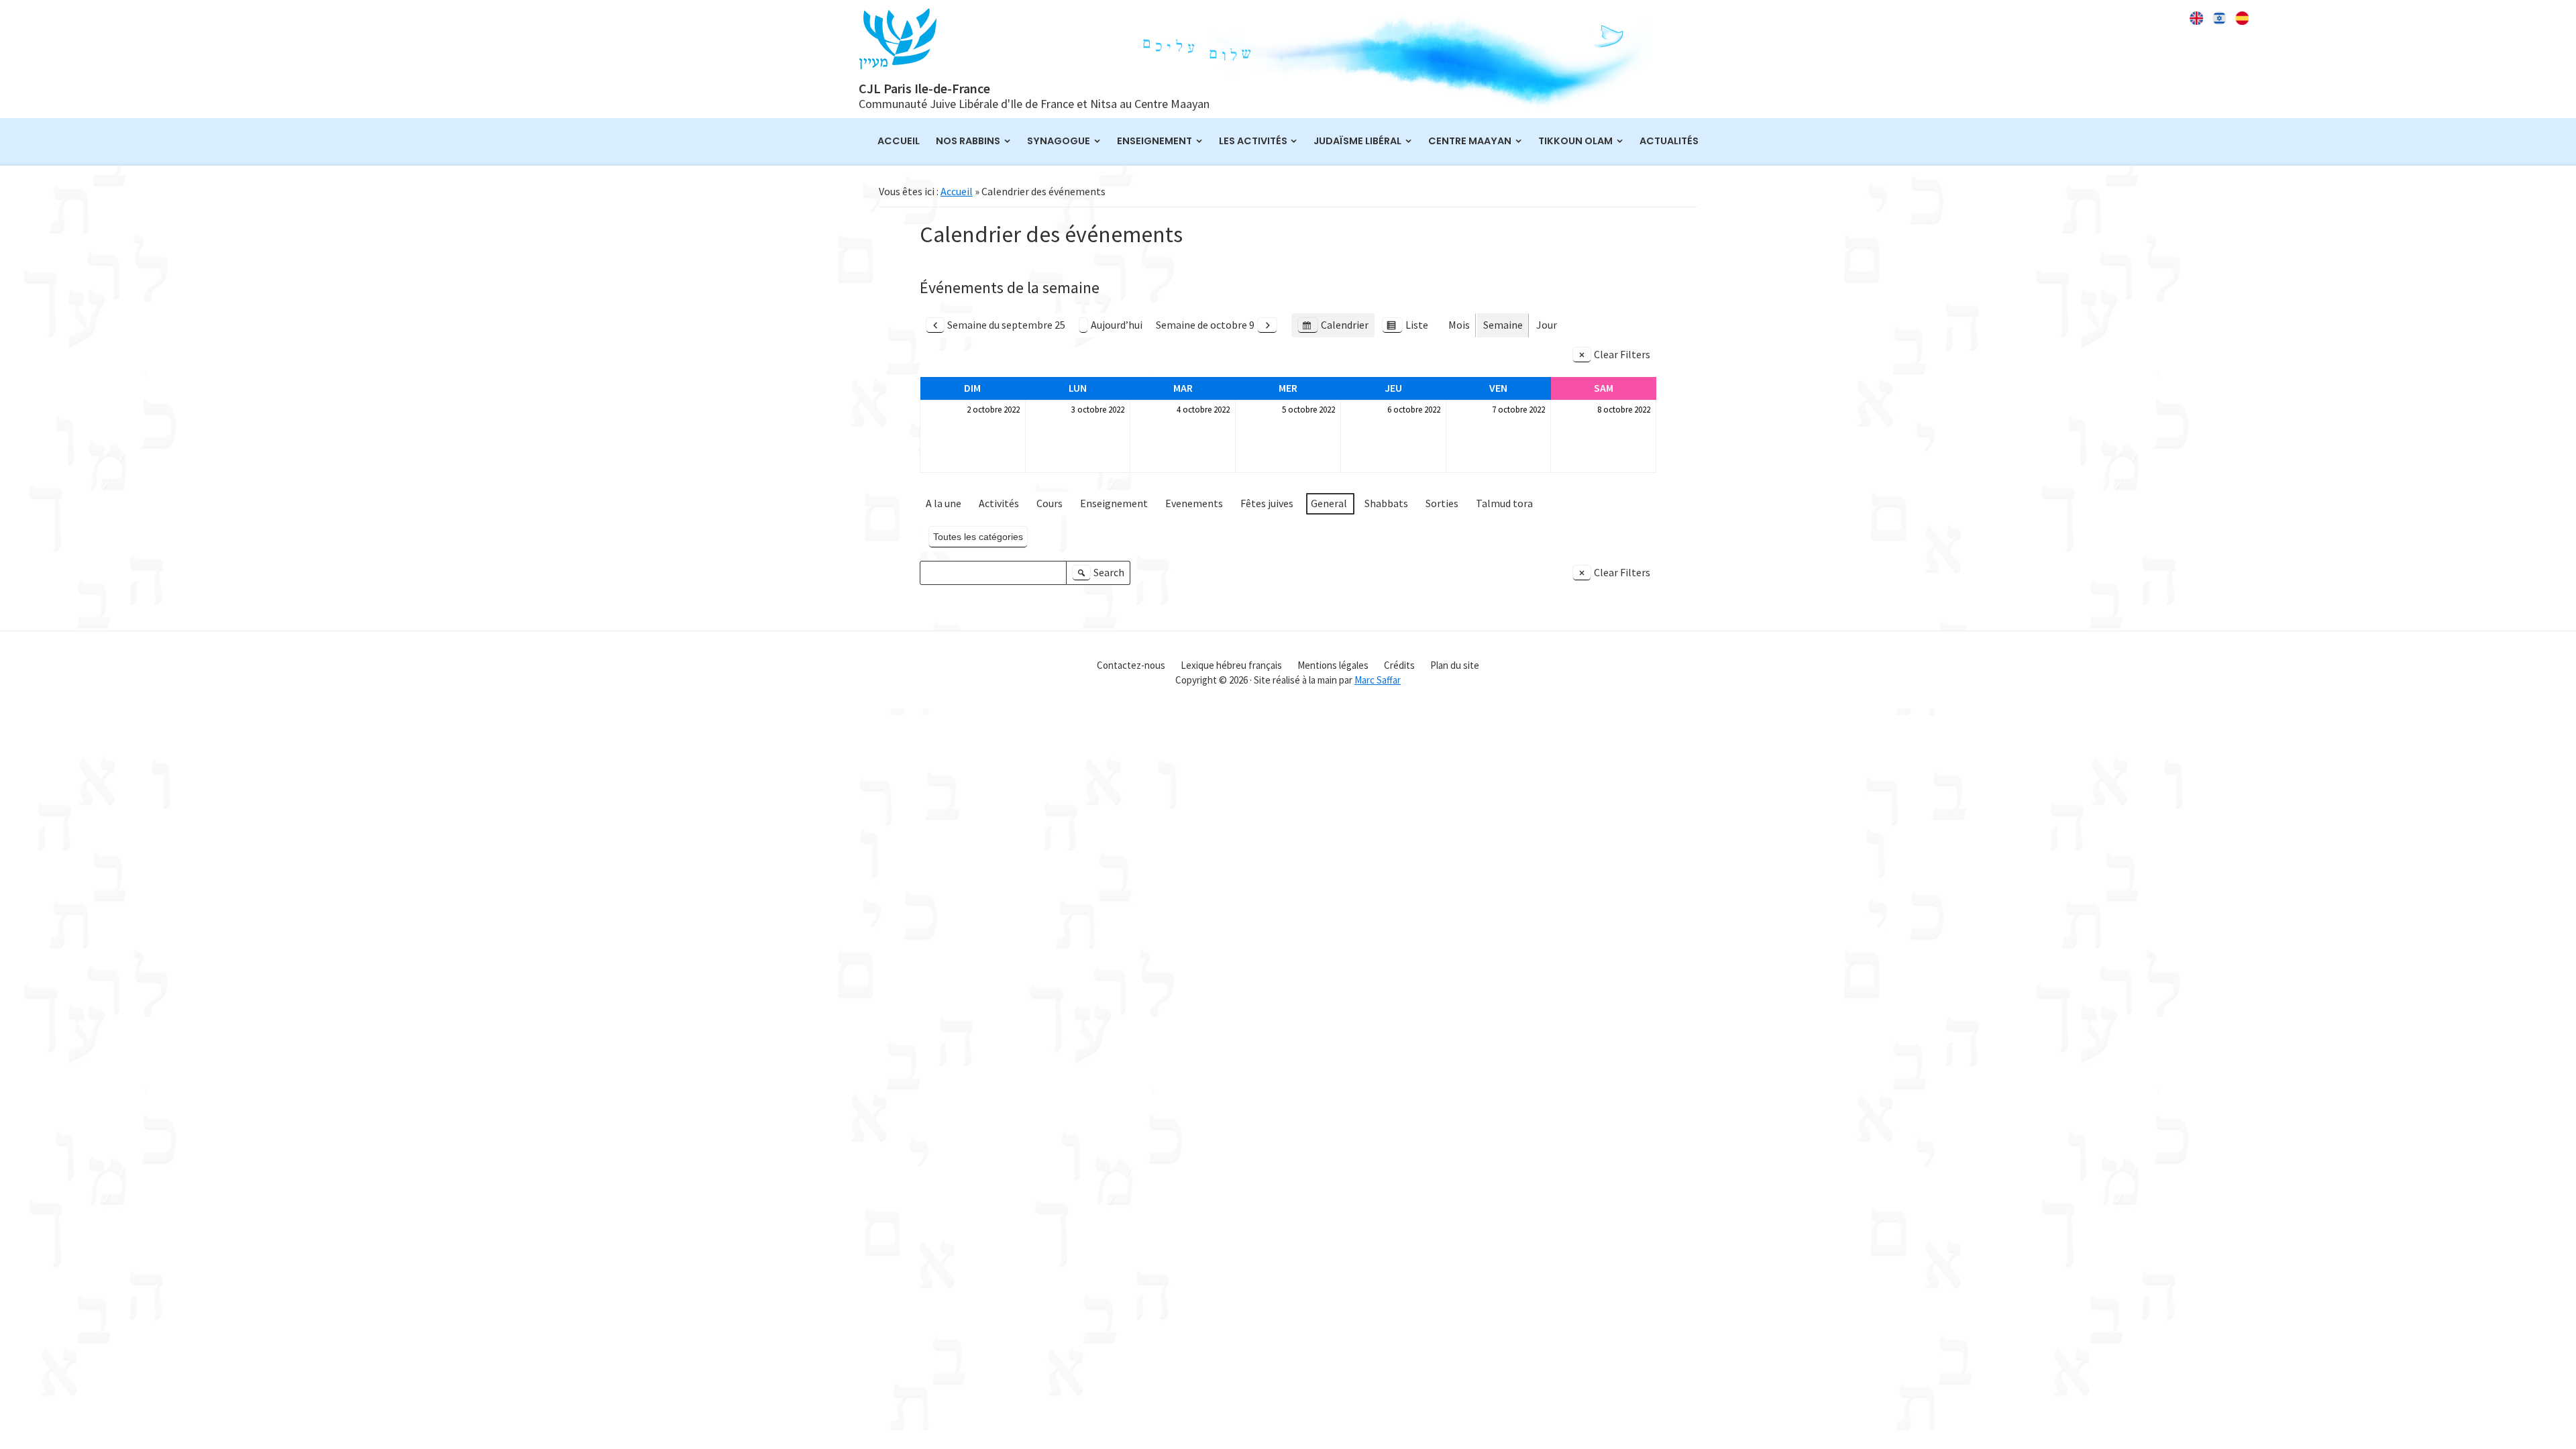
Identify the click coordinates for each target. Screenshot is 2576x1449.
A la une (944, 503)
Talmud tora (1504, 503)
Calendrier (1333, 328)
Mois (1459, 325)
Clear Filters (1622, 354)
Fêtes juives (1267, 503)
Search (1100, 575)
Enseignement (1114, 503)
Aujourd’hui (1117, 325)
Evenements (1194, 503)
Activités (999, 503)
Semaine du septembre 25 (1006, 325)
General (1329, 503)
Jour (1547, 325)
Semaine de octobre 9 (1205, 325)
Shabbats (1386, 503)
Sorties (1442, 503)
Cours (1050, 503)
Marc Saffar (1378, 680)
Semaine (1503, 325)
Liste (1405, 328)
